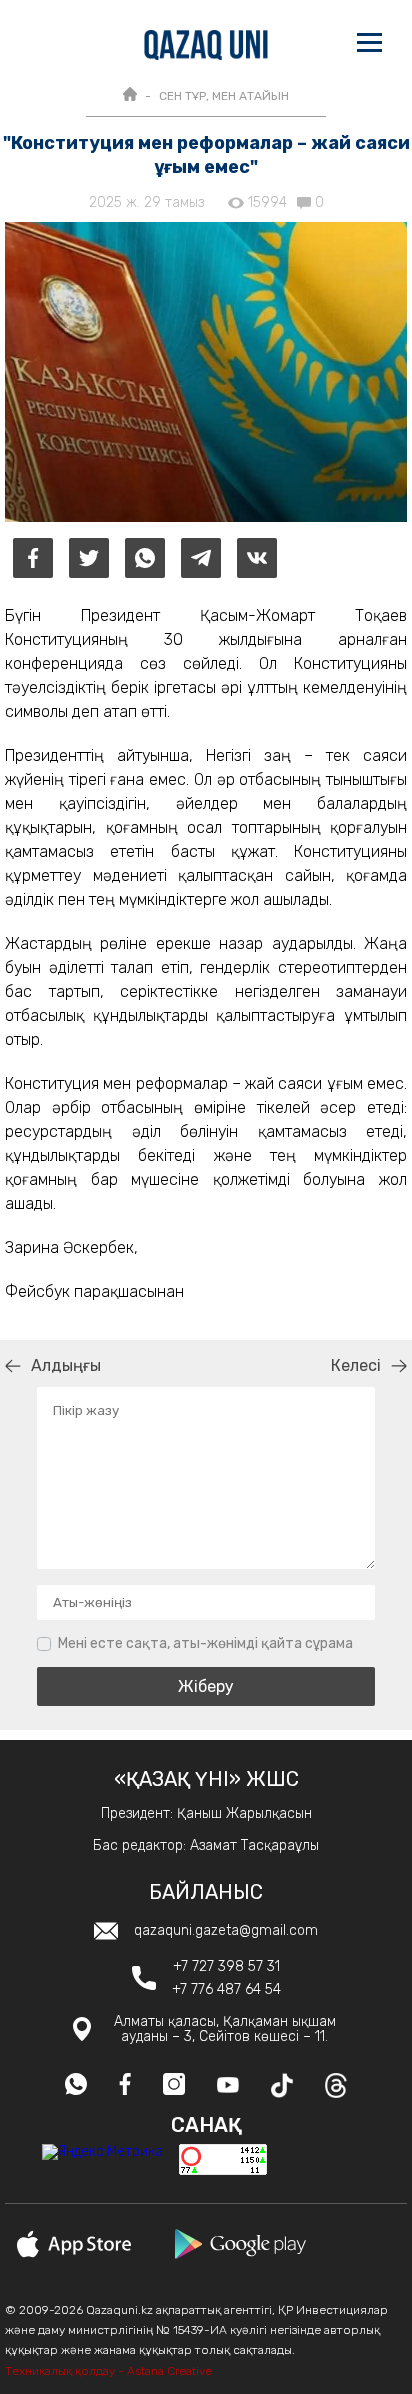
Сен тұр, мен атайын (224, 96)
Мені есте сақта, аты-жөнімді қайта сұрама (205, 1643)
